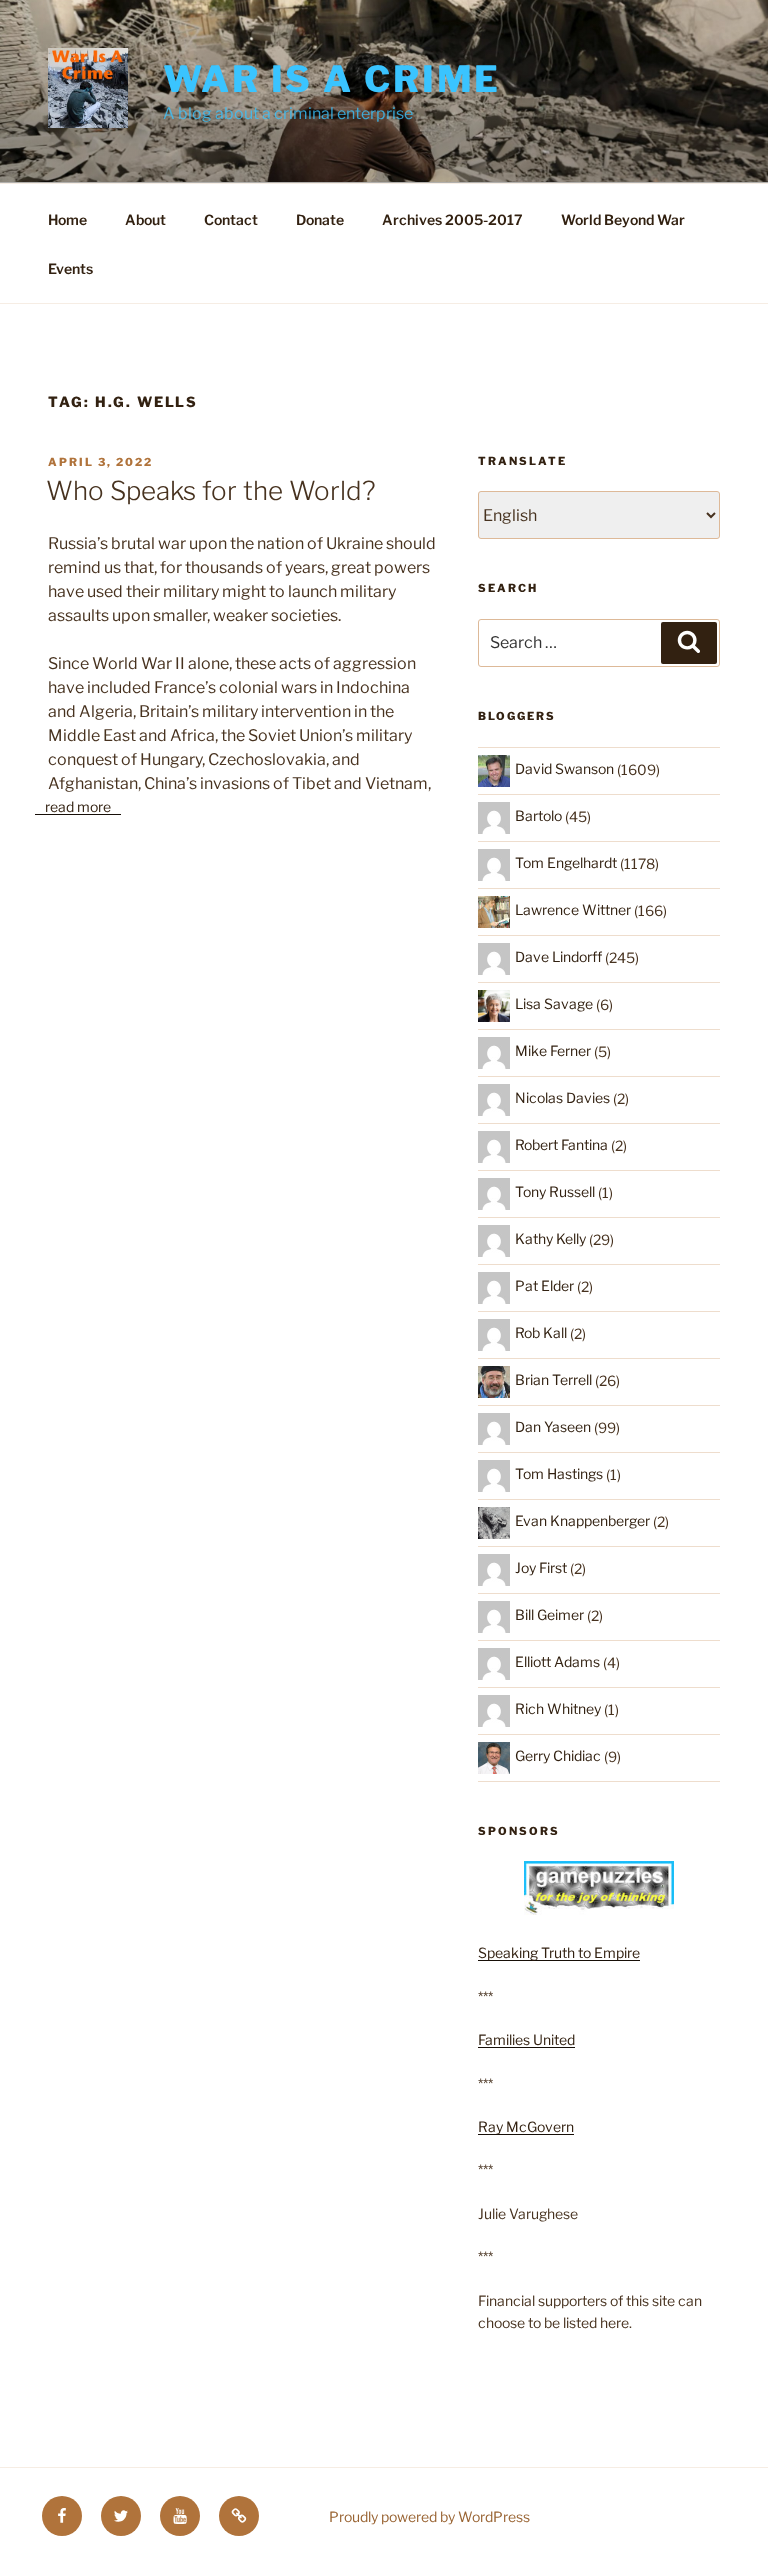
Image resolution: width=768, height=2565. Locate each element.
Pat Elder (544, 1285)
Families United (526, 2039)
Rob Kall (541, 1332)
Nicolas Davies (562, 1097)
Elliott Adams (557, 1661)
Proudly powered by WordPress (429, 2516)
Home (67, 219)
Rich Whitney (558, 1708)
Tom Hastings (559, 1473)
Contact (231, 219)
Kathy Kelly (550, 1238)
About (145, 219)
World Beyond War (623, 219)
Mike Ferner (553, 1050)
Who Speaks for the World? (211, 490)
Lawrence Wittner (573, 909)
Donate (320, 219)
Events (70, 268)
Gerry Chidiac (558, 1755)
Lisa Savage (554, 1003)
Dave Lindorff (558, 956)
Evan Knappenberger (582, 1520)
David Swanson (564, 768)
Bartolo (538, 815)
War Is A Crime (332, 79)
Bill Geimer (549, 1614)
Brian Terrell (553, 1379)
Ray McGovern (526, 2126)
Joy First (541, 1567)
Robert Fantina (561, 1144)
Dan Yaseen (553, 1426)
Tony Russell (555, 1191)
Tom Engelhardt (566, 862)
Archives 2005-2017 (452, 219)
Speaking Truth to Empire (559, 1952)
